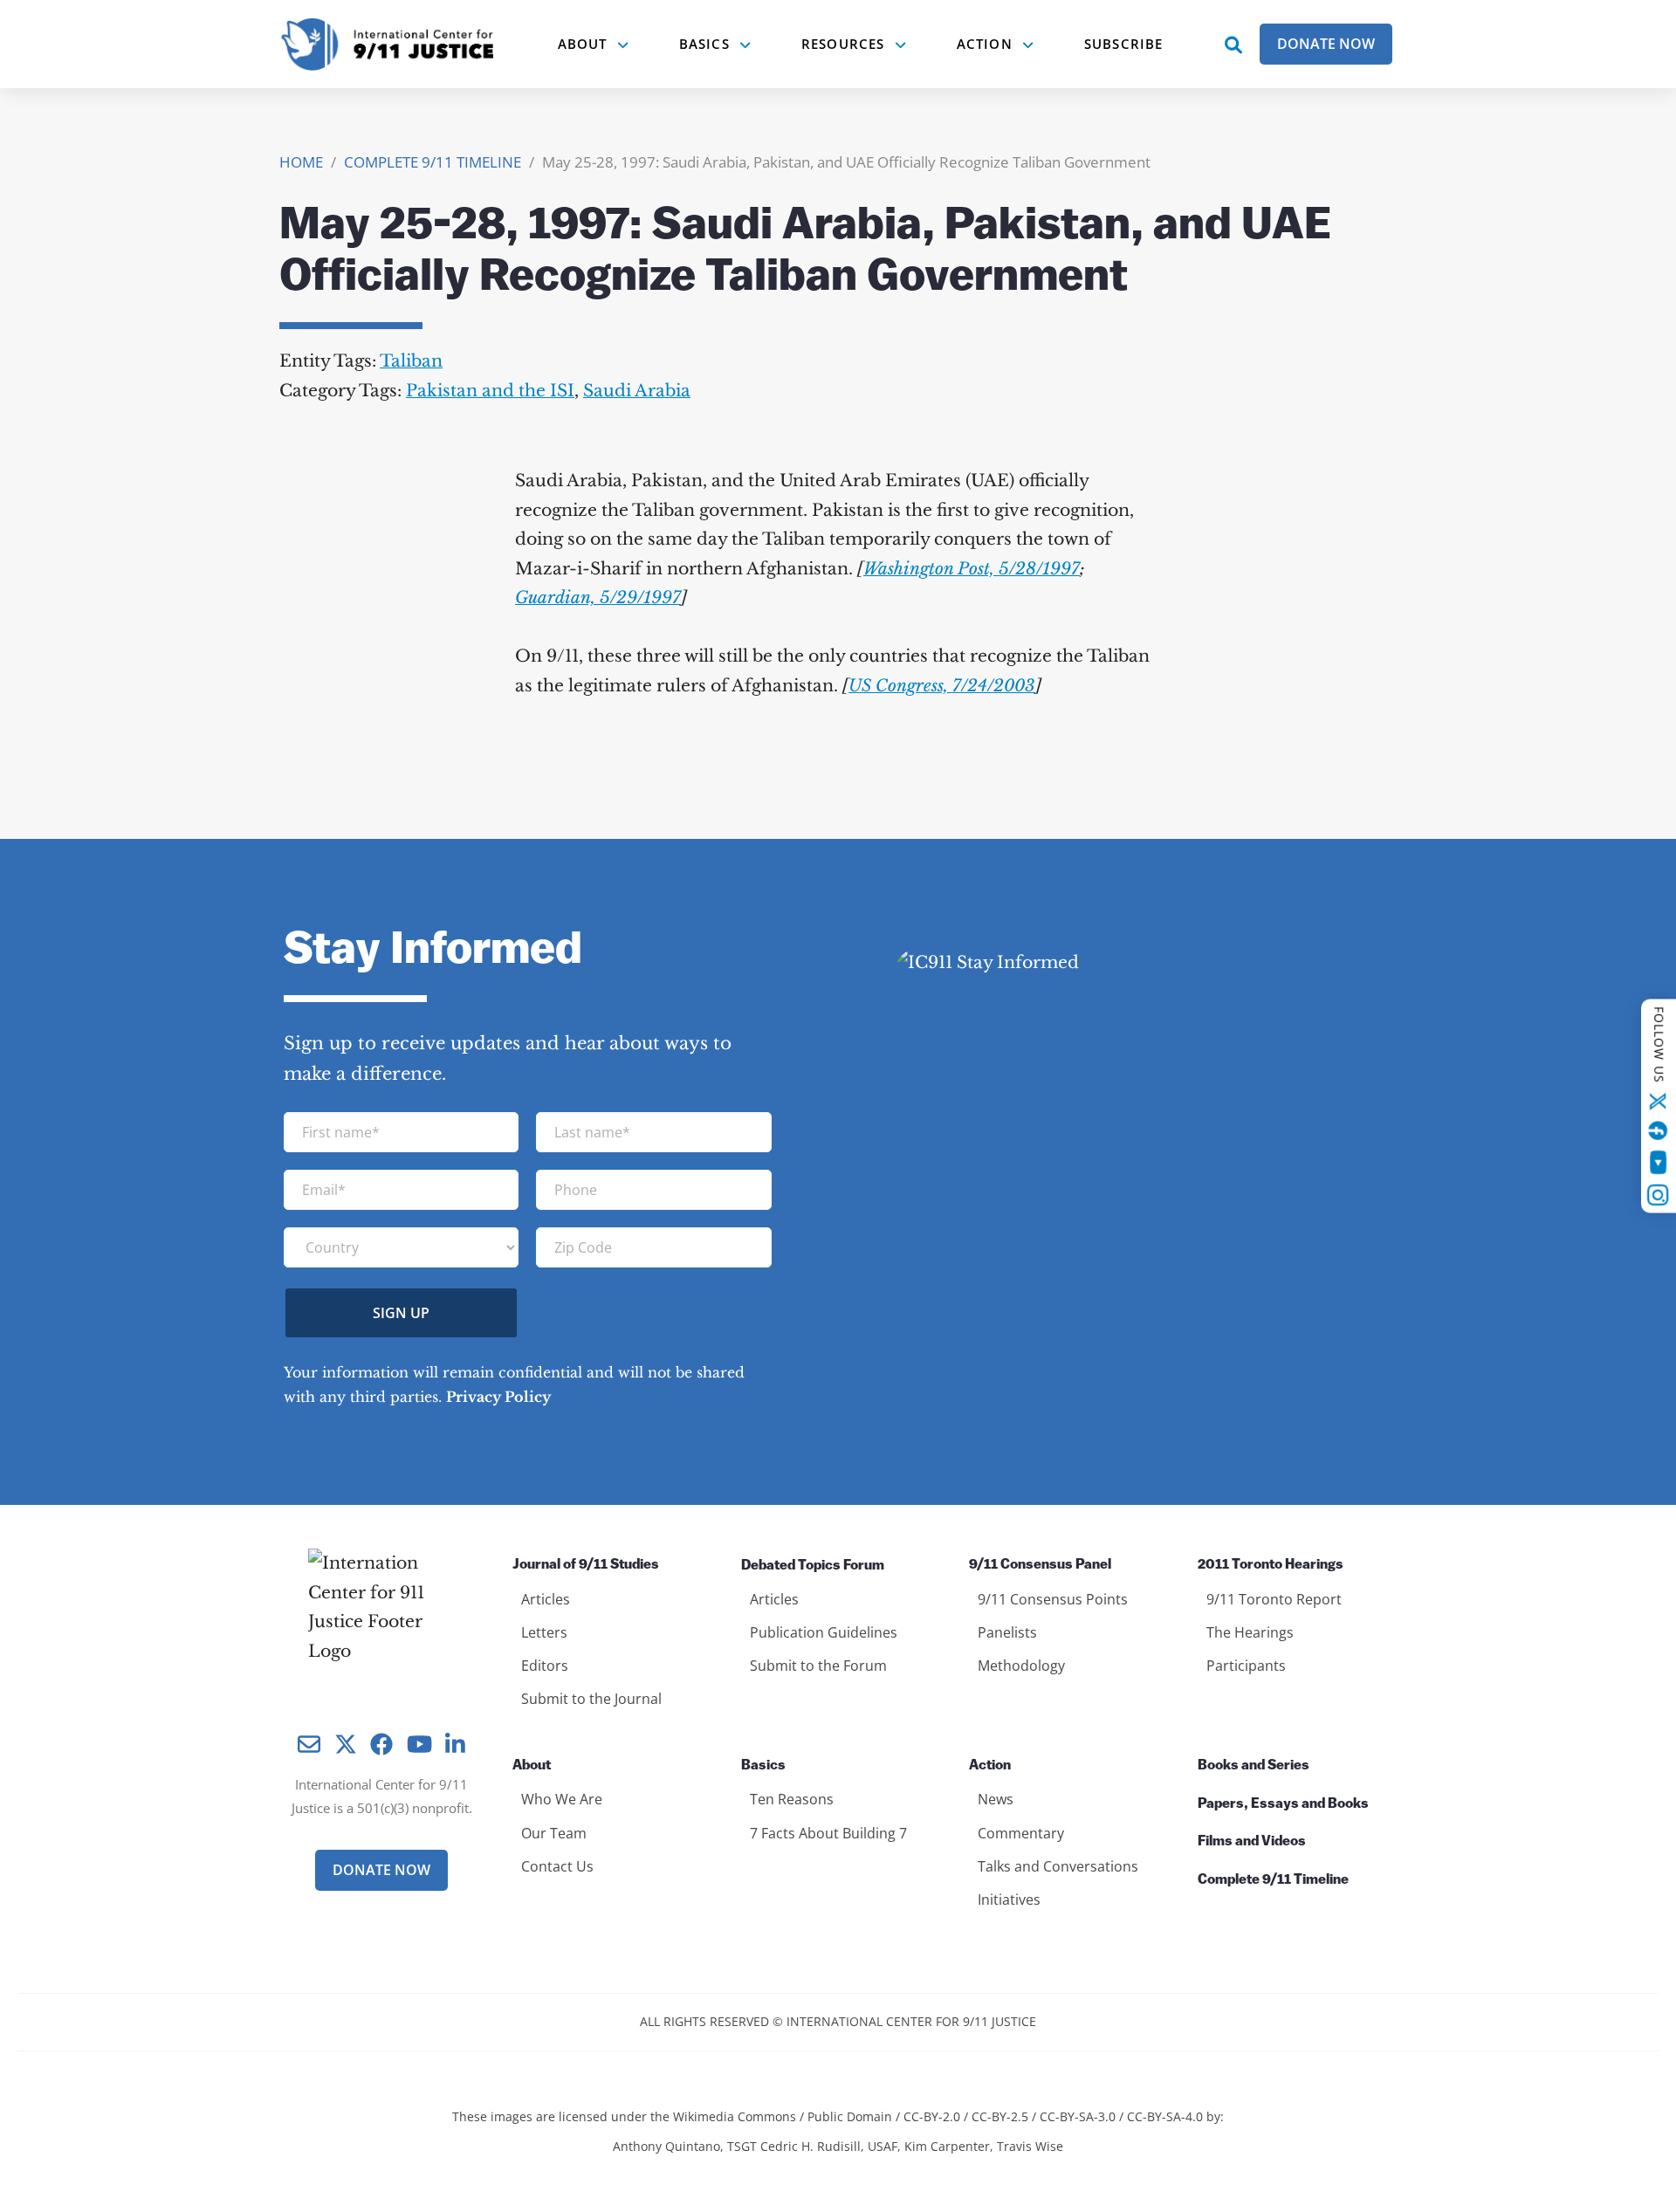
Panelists (1007, 1632)
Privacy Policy (498, 1397)
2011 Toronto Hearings (1271, 1565)
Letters (544, 1632)
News (996, 1799)
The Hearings (1250, 1632)
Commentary (1021, 1833)
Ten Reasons (792, 1799)
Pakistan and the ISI (490, 391)
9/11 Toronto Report (1274, 1599)
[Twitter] (1659, 1102)
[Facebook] (1659, 1130)
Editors (545, 1666)
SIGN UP (401, 1313)
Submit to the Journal (591, 1699)
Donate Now (1326, 44)
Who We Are (562, 1799)
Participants (1246, 1666)
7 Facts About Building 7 (828, 1833)
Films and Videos (1252, 1842)
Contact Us (557, 1866)
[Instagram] (1659, 1195)
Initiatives (1009, 1899)
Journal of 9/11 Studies (586, 1565)
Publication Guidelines (824, 1632)
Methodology (1021, 1666)
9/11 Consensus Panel (1040, 1565)
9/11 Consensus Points (1053, 1599)
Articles (546, 1599)
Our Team (554, 1833)
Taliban (411, 361)
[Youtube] (1658, 1163)
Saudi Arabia (637, 391)
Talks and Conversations (1058, 1866)
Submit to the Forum (818, 1666)
